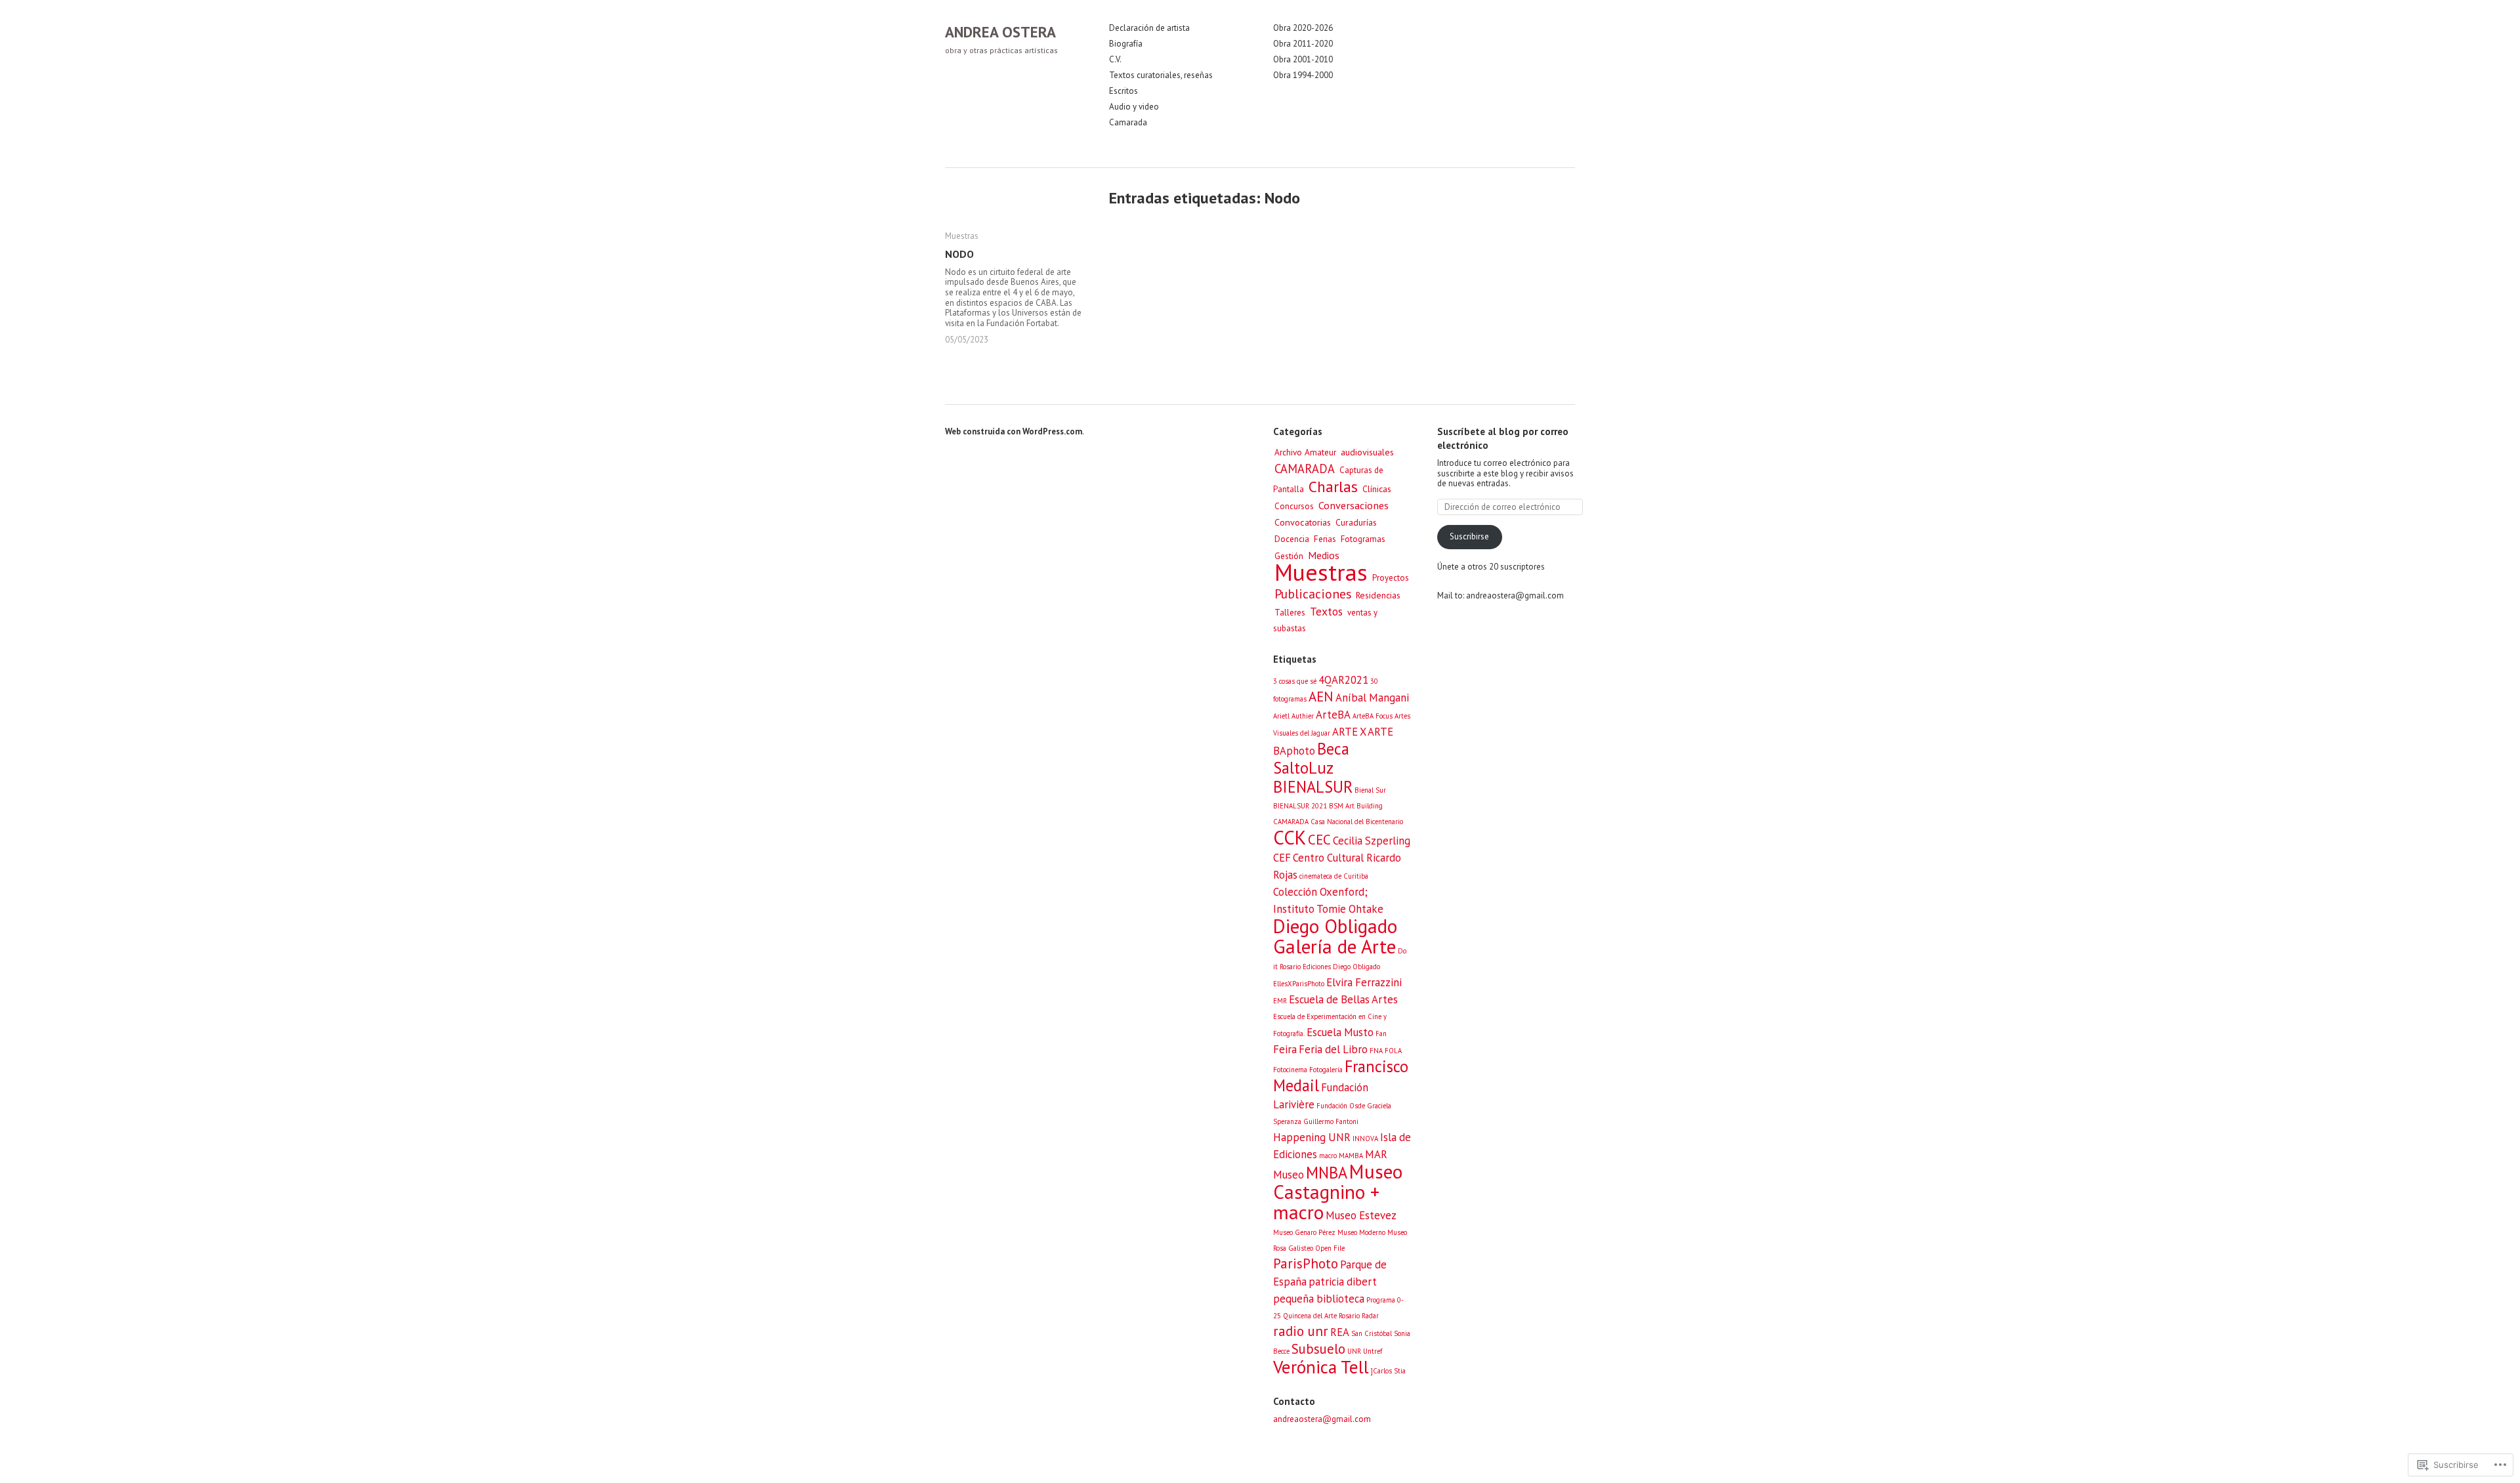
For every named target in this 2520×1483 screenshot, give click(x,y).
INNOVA (1365, 1138)
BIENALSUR (1313, 787)
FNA (1376, 1051)
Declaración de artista (1149, 28)
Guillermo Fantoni (1331, 1121)
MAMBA (1351, 1156)
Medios (1324, 555)
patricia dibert (1343, 1282)
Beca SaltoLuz (1311, 758)
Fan (1381, 1034)
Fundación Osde (1341, 1106)
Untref (1373, 1351)
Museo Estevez (1361, 1215)
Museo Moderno (1361, 1232)
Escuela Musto (1340, 1032)
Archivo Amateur (1305, 452)
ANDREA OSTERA (1000, 32)
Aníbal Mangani (1372, 698)
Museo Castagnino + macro (1338, 1192)
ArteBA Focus (1373, 716)
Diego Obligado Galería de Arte (1335, 936)
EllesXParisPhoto (1299, 984)
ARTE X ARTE (1363, 732)
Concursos (1294, 506)
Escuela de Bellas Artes (1343, 999)
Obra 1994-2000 (1303, 75)
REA (1340, 1332)
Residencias (1378, 595)
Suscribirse (1469, 536)
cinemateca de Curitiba (1334, 876)
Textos (1326, 611)
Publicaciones (1313, 594)
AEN (1321, 697)
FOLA (1393, 1051)
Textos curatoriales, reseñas (1161, 75)
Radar (1370, 1316)
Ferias (1325, 539)
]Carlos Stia (1388, 1371)
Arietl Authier (1293, 716)
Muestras (962, 236)
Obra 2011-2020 (1303, 44)
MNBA (1327, 1173)
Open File (1330, 1248)
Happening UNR (1312, 1137)
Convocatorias (1303, 522)
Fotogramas (1363, 539)
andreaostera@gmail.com (1322, 1419)
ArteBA (1333, 715)
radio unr (1301, 1331)
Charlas (1333, 486)
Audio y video (1134, 107)
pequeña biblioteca (1319, 1299)
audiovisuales (1367, 452)
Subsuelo (1318, 1349)
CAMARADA (1305, 469)
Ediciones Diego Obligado (1341, 967)
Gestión (1289, 556)
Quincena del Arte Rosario (1321, 1316)
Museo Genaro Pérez (1304, 1232)
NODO (959, 254)
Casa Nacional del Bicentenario (1357, 822)
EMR (1280, 1001)
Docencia (1292, 539)
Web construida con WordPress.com (1014, 431)
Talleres (1290, 612)
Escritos (1123, 91)
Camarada (1128, 123)
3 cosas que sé (1295, 681)
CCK (1290, 837)
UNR (1354, 1351)
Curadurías (1356, 522)
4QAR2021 (1343, 680)
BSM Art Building (1356, 806)
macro (1328, 1156)
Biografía (1126, 44)
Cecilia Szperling (1372, 841)
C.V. (1115, 60)
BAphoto (1294, 751)
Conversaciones (1354, 505)
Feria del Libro (1333, 1049)
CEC (1319, 840)
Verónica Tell (1321, 1367)
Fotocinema (1290, 1070)
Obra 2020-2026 (1303, 28)
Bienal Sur (1370, 790)
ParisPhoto (1306, 1264)
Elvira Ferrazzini (1364, 982)
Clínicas (1377, 489)
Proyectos (1391, 578)
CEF (1282, 858)
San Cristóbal (1372, 1333)
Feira (1285, 1049)
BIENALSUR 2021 (1300, 806)
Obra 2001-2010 (1303, 60)
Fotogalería (1326, 1070)
